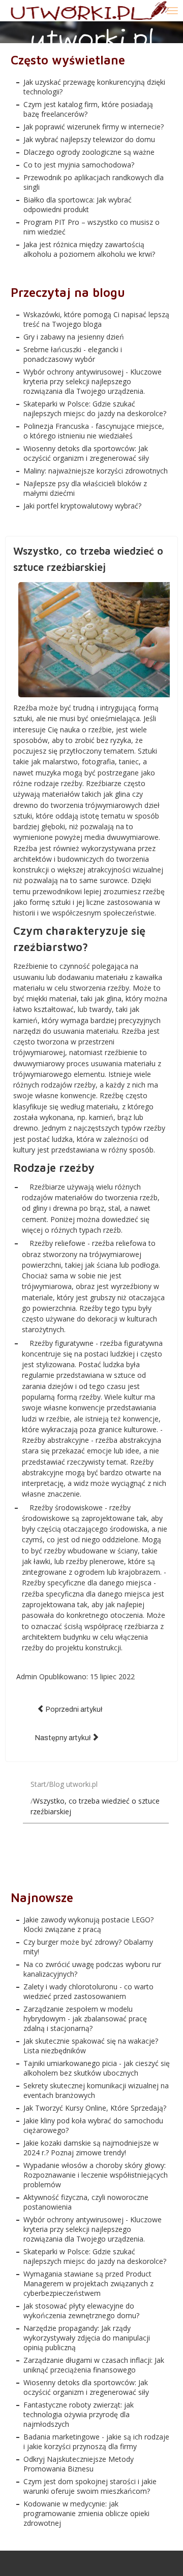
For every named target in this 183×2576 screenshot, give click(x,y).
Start (38, 1784)
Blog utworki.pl (73, 1784)
